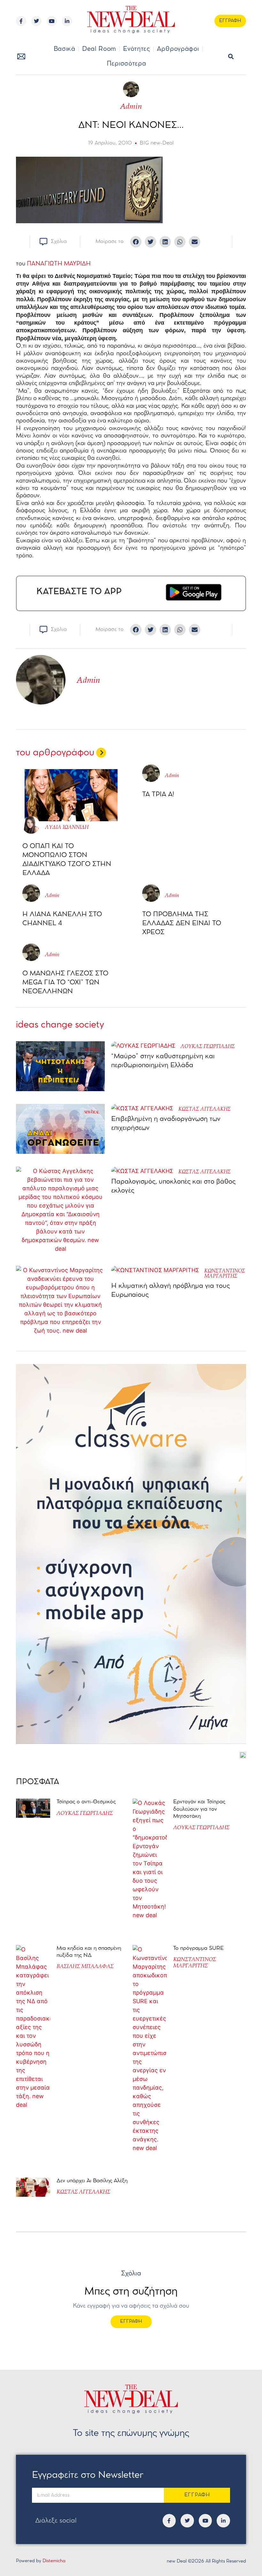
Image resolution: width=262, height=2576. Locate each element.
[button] (231, 57)
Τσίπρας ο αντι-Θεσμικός (86, 1802)
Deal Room (99, 49)
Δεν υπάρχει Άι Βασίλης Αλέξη (92, 2181)
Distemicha (54, 2561)
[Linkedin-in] (67, 21)
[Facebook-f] (21, 21)
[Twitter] (36, 21)
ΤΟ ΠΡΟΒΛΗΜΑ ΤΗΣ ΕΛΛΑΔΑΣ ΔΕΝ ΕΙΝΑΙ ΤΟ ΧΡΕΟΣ (182, 923)
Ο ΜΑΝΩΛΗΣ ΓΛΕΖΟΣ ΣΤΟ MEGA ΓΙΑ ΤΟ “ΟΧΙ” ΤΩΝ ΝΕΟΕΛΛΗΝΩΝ (65, 983)
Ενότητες (137, 49)
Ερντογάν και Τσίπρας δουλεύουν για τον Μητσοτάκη (199, 1809)
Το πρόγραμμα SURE (199, 1948)
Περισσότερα (127, 64)
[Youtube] (52, 21)
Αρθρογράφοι (178, 49)
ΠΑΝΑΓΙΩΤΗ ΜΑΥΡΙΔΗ (59, 264)
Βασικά (65, 49)
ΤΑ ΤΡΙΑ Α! (158, 795)
